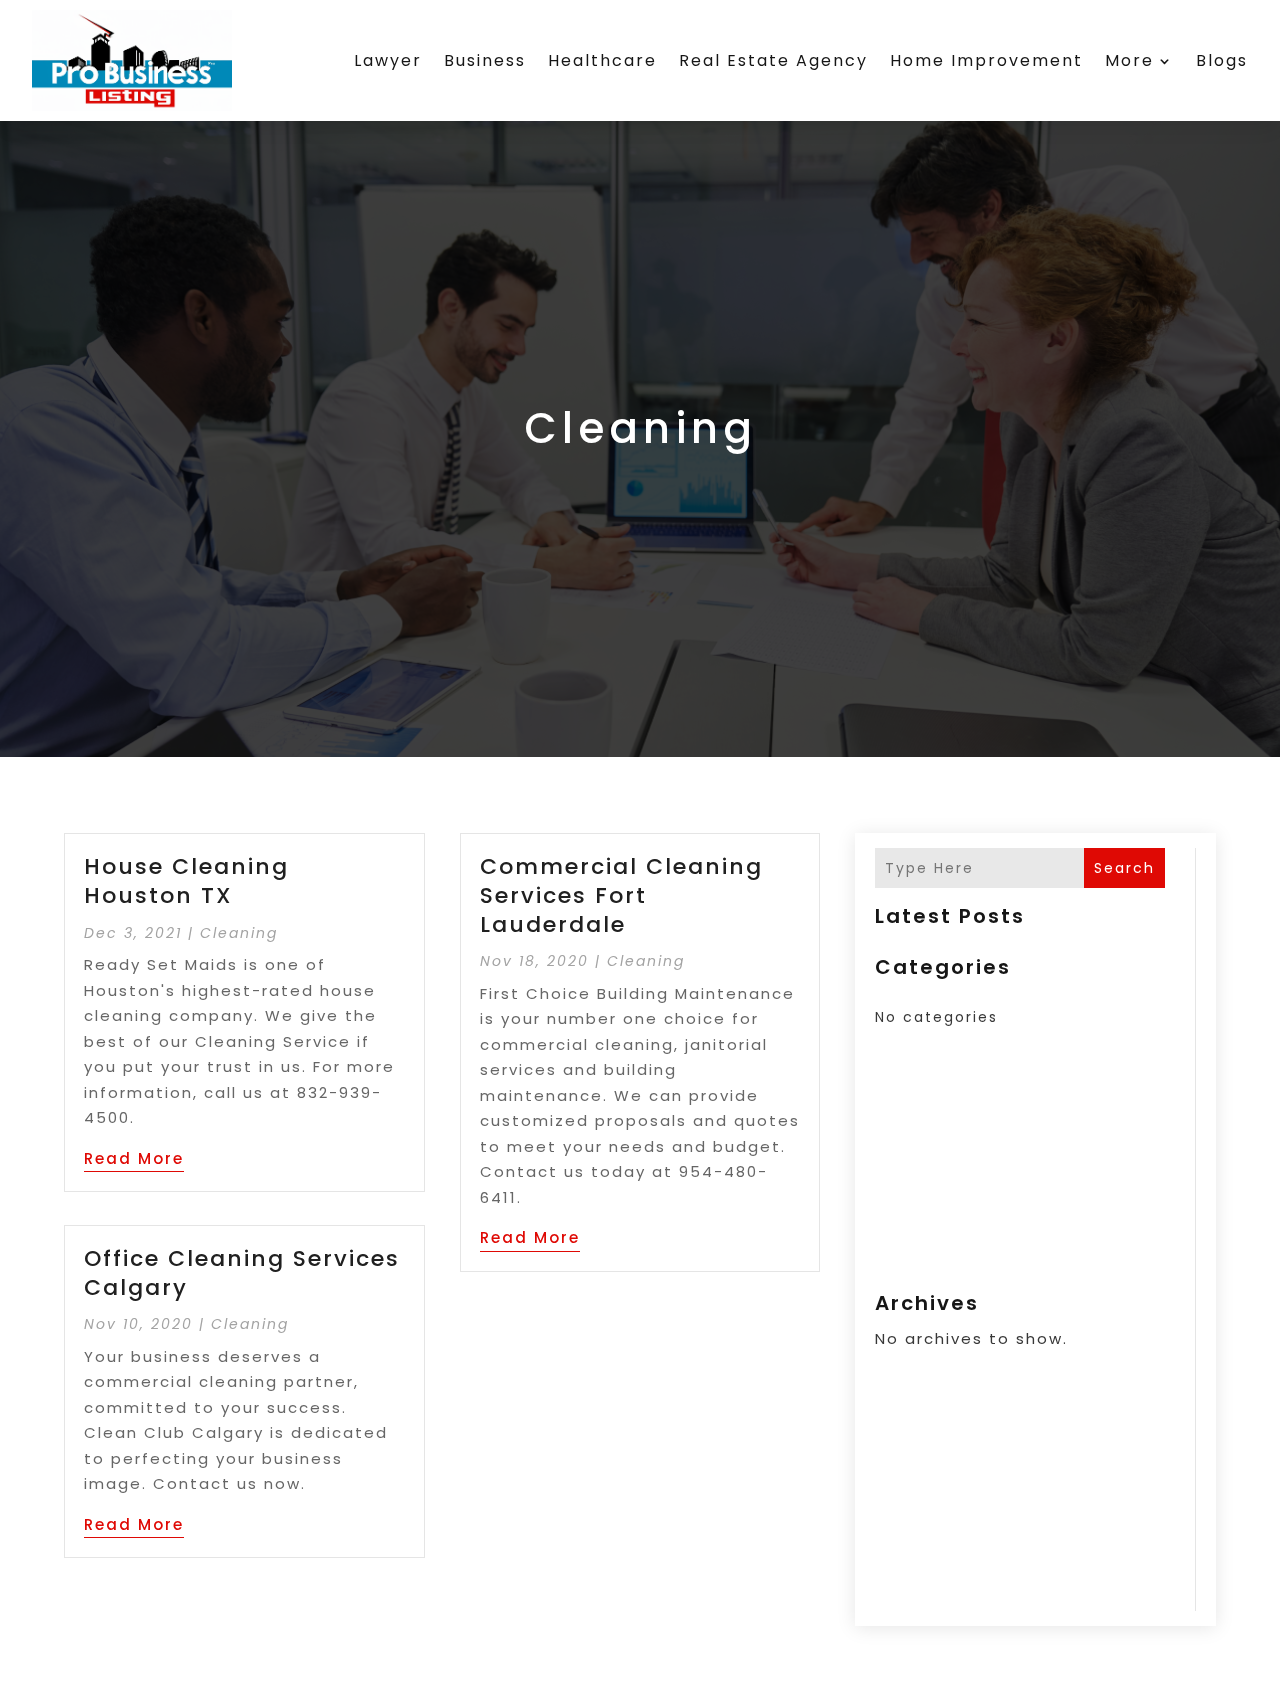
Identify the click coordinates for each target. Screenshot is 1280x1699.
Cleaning (239, 933)
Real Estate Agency (773, 60)
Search (1124, 868)
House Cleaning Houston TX (186, 881)
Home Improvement (986, 60)
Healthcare (602, 60)
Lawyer (388, 60)
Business (485, 60)
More (1129, 60)
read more (134, 1158)
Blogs (1222, 60)
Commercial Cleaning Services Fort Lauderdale (621, 895)
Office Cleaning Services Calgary (242, 1273)
